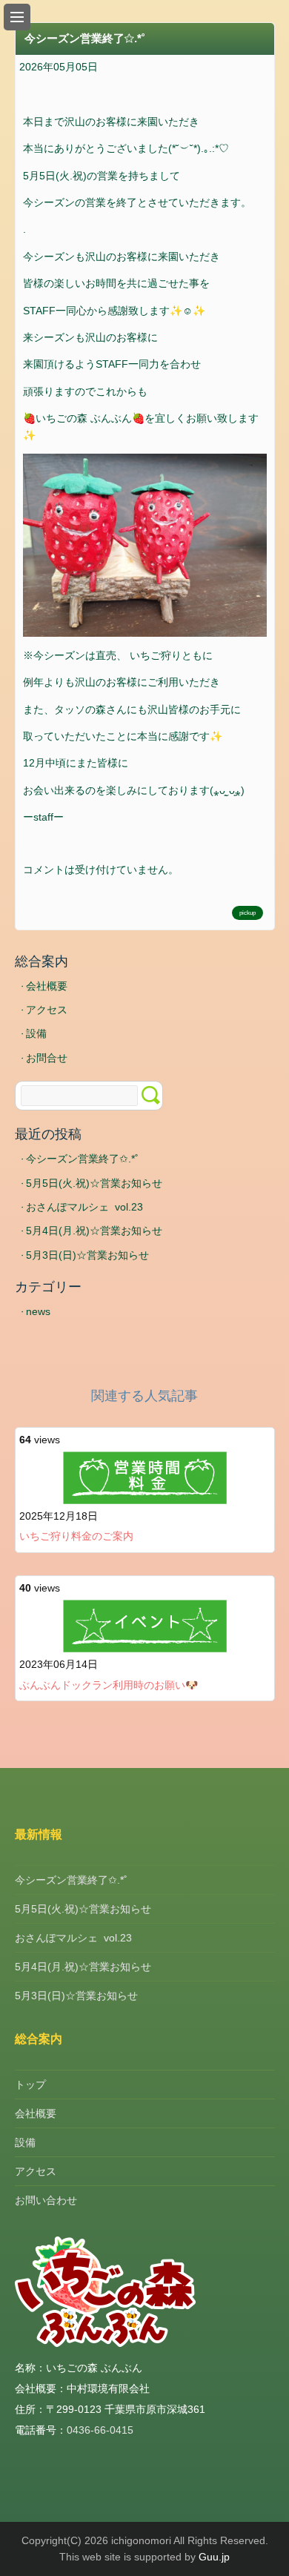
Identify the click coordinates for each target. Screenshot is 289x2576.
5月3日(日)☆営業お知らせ (87, 1255)
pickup (248, 913)
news (38, 1311)
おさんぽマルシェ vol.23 (84, 1207)
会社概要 (47, 986)
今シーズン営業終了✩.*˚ (82, 1159)
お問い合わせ (46, 2200)
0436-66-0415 (100, 2430)
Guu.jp (214, 2557)
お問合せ (47, 1058)
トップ (30, 2085)
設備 (36, 1033)
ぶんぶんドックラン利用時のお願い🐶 (109, 1685)
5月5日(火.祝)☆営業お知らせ (94, 1183)
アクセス (47, 1010)
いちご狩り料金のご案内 (76, 1536)
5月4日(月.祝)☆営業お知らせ (94, 1231)
